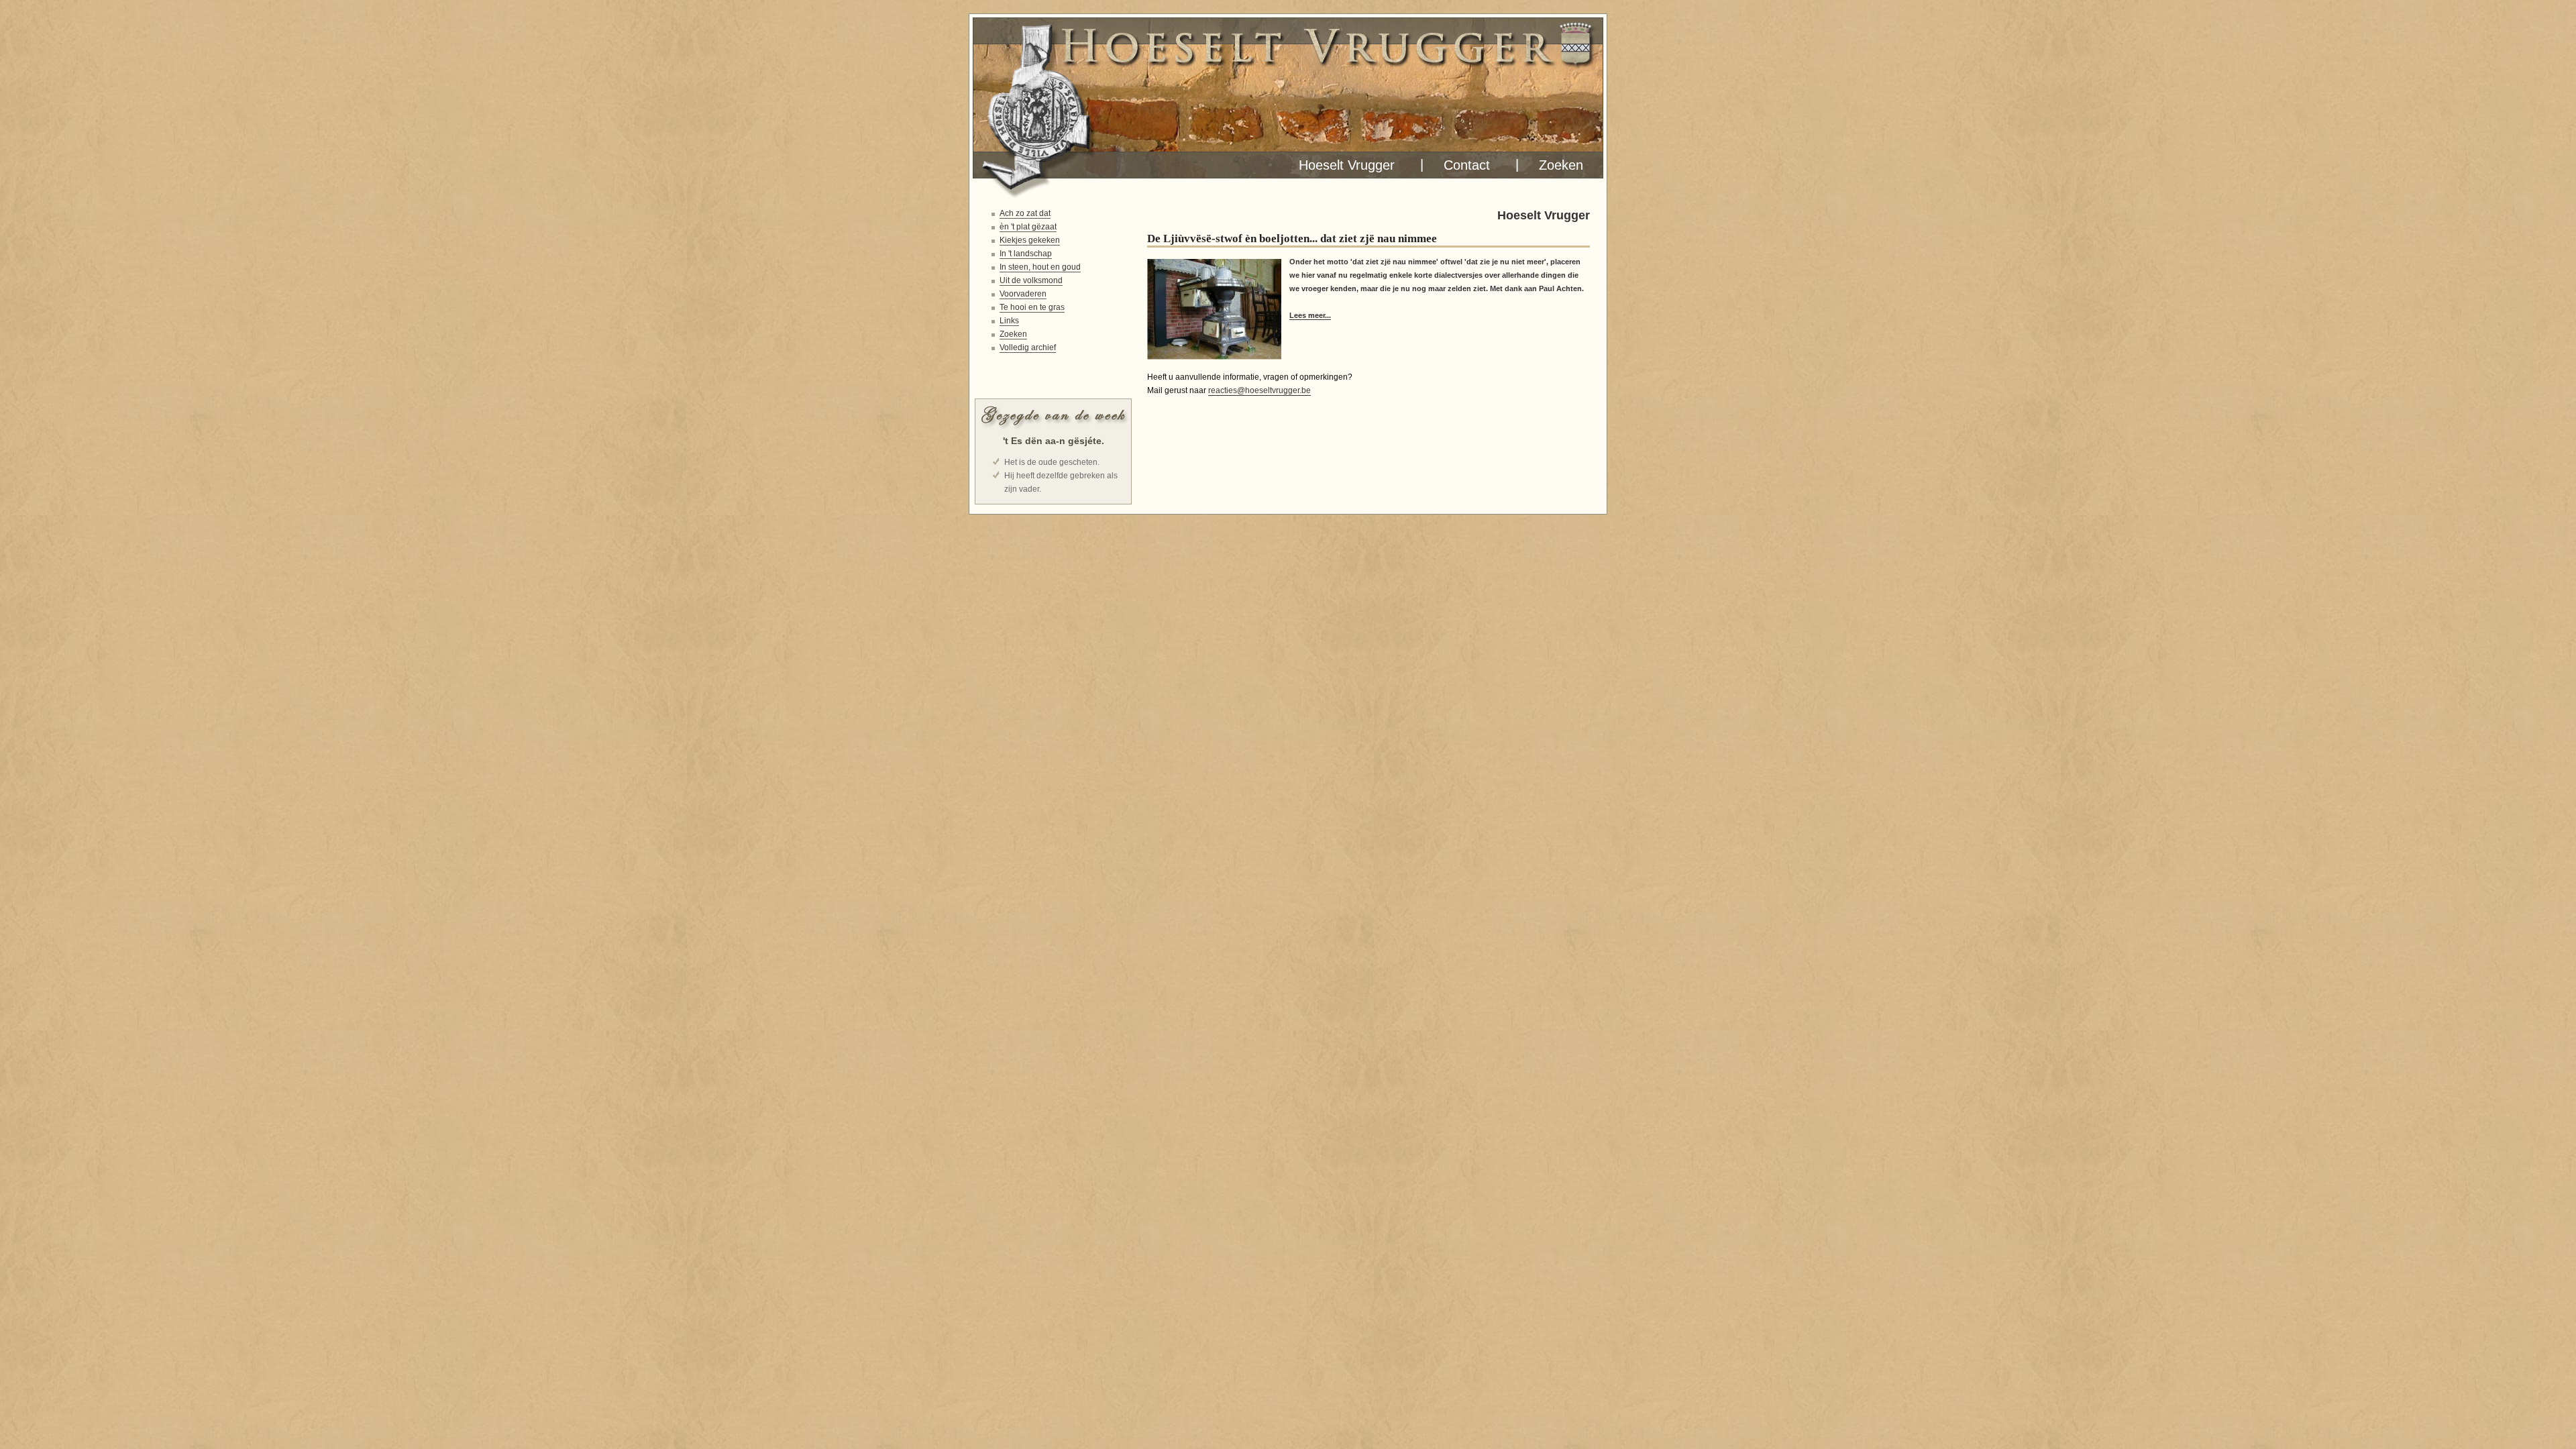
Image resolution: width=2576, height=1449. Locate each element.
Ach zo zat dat (1025, 213)
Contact (1463, 165)
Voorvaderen (1023, 294)
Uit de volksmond (1031, 280)
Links (1009, 321)
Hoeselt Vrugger (1343, 165)
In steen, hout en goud (1040, 267)
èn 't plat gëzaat (1028, 227)
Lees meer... (1310, 315)
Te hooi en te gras (1032, 307)
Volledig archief (1028, 347)
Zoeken (1557, 165)
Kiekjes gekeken (1030, 240)
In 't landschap (1026, 254)
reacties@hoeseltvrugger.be (1259, 390)
